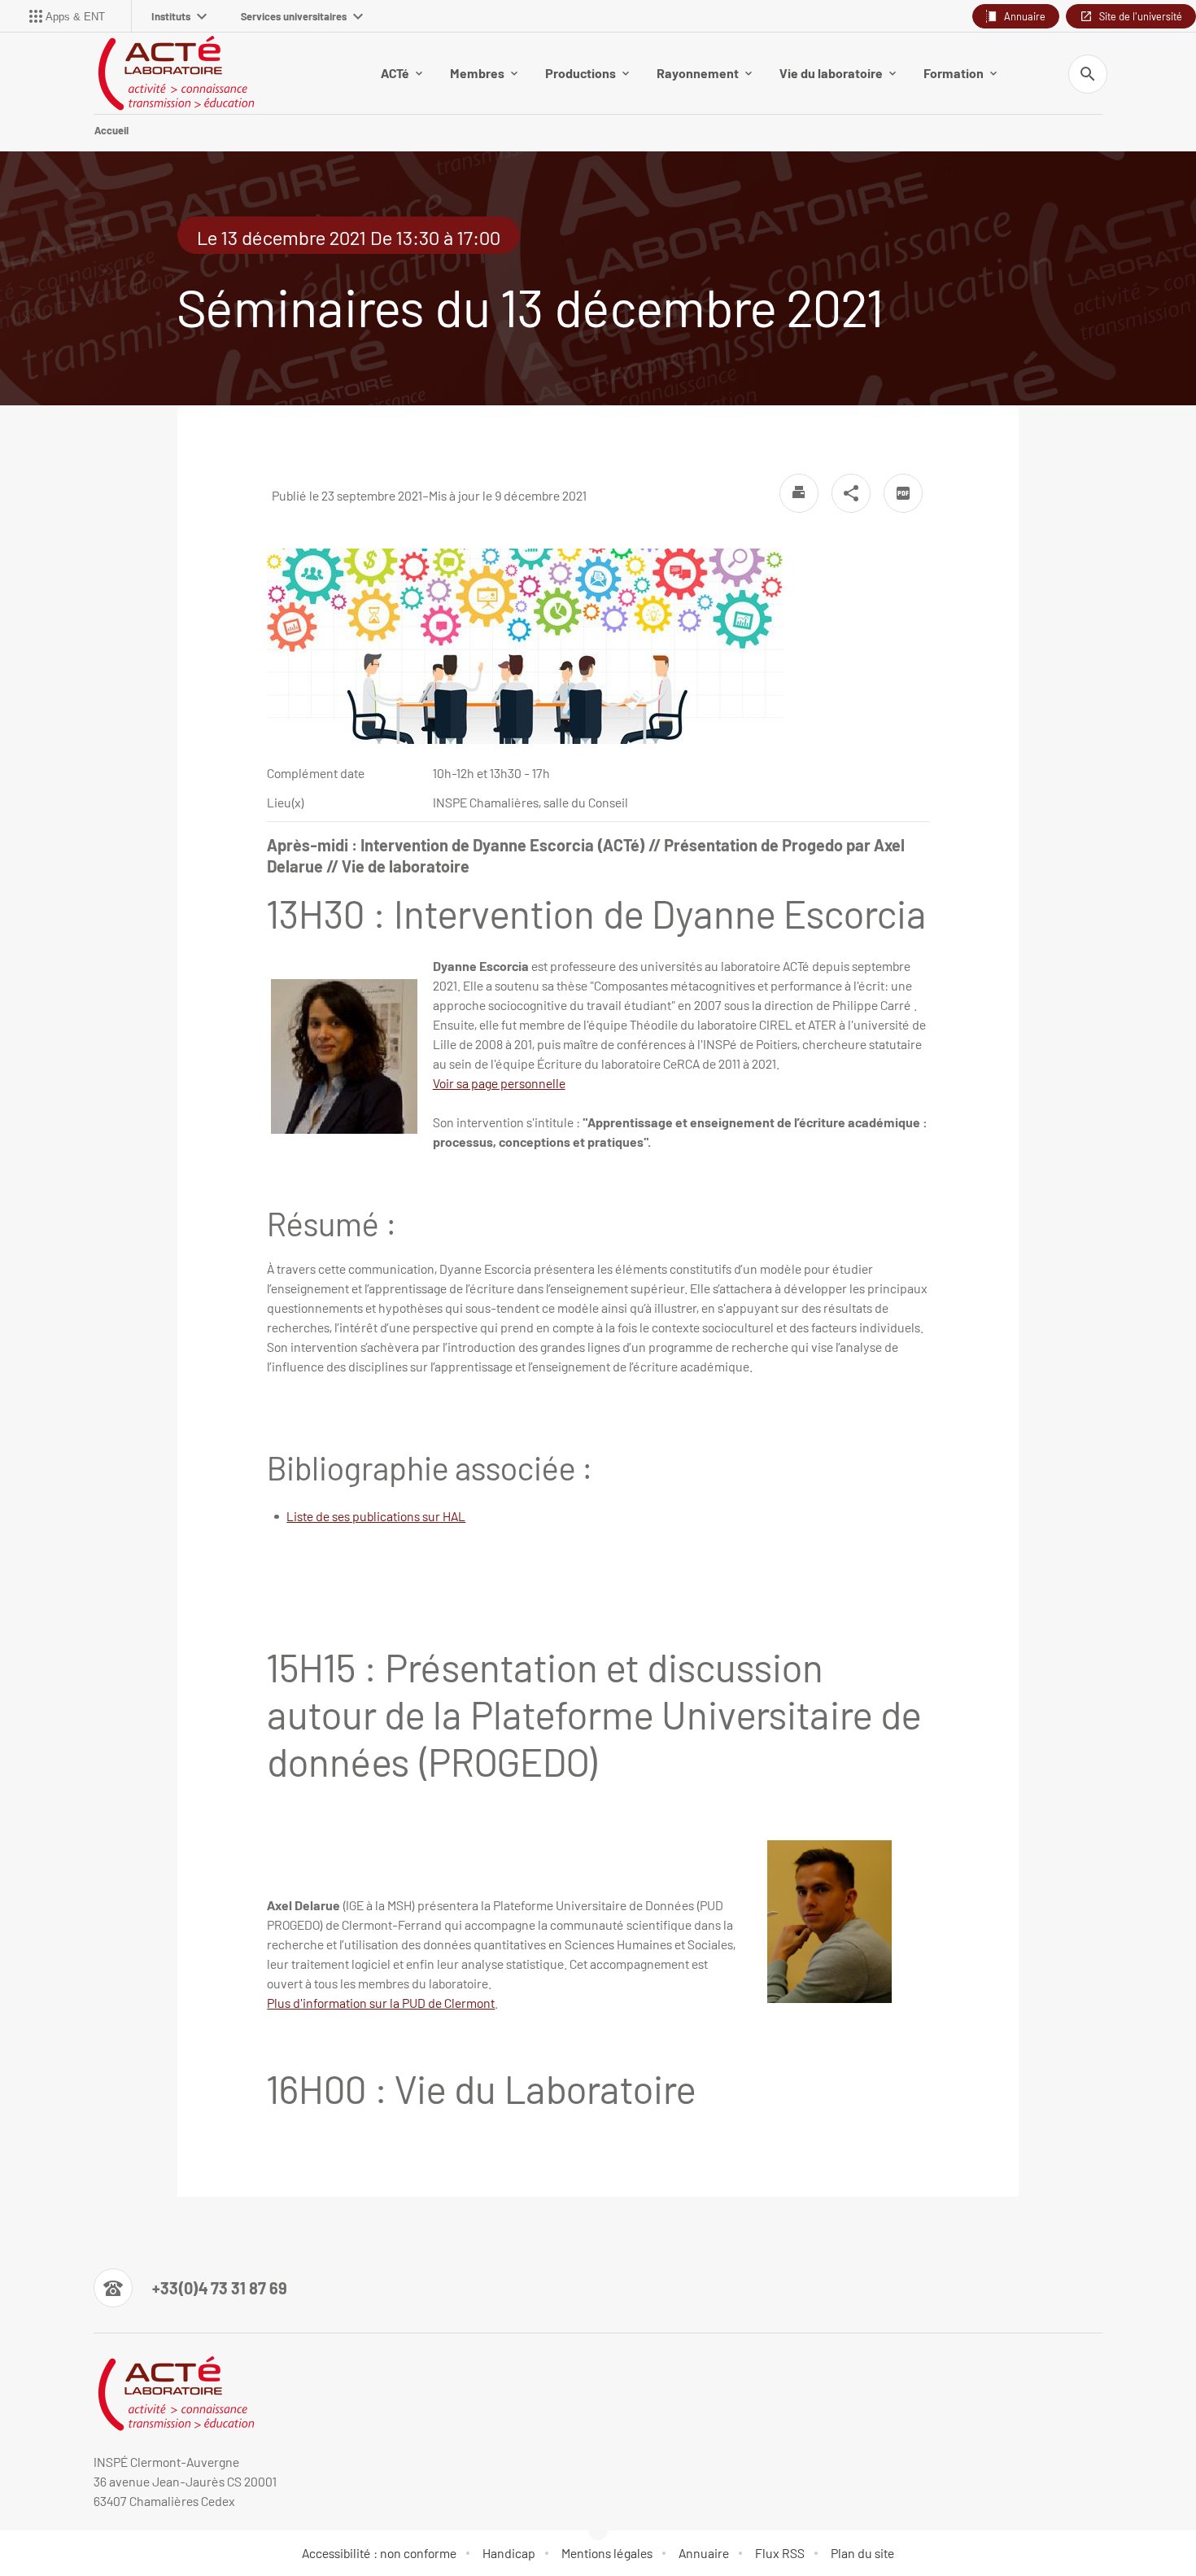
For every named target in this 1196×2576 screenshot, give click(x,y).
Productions (581, 73)
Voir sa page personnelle (499, 1083)
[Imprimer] (799, 493)
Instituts (171, 16)
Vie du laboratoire (831, 73)
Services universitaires (294, 16)
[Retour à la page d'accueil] (175, 73)
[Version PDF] (903, 493)
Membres (477, 73)
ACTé (395, 73)
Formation (954, 73)
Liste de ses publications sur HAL (376, 1516)
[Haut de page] (83, 2527)
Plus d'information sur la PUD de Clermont (381, 2003)
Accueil (111, 130)
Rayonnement (698, 73)
